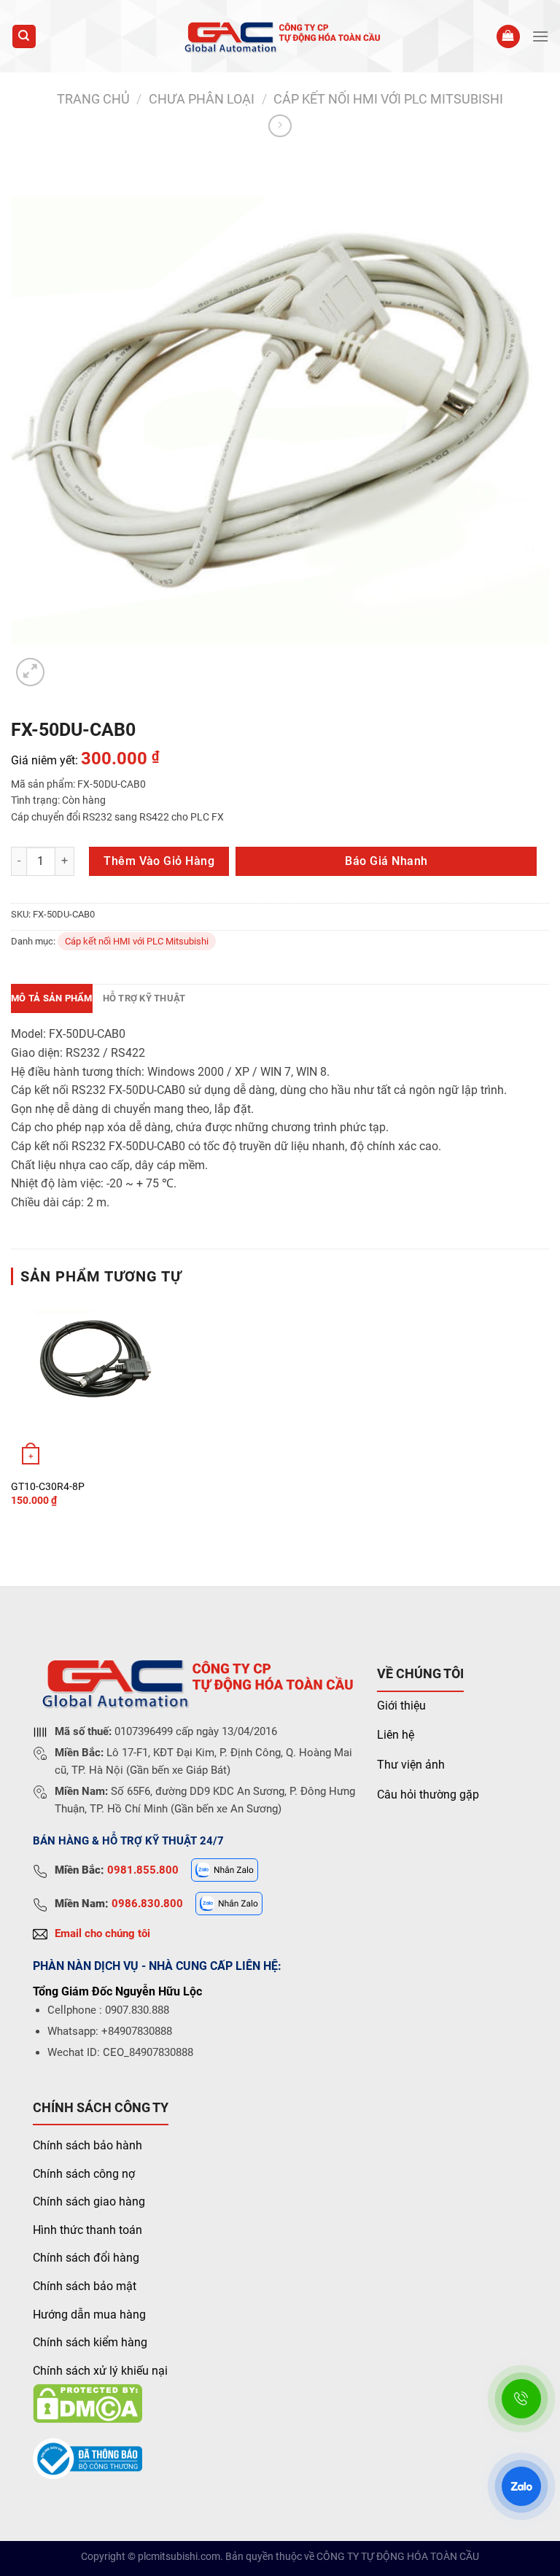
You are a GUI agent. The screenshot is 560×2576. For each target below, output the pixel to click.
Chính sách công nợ (84, 2174)
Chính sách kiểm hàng (90, 2342)
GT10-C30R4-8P (48, 1487)
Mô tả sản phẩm (52, 998)
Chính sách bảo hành (87, 2145)
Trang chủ (93, 99)
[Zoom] (30, 672)
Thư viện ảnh (411, 1765)
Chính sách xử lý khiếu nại (100, 2371)
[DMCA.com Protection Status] (87, 2403)
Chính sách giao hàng (89, 2201)
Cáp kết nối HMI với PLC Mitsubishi (388, 99)
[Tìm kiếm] (24, 37)
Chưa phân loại (202, 99)
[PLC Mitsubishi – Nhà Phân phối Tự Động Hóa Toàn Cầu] (280, 36)
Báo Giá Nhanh (386, 861)
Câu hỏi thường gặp (428, 1795)
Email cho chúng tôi (102, 1933)
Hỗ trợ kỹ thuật (144, 998)
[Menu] (540, 36)
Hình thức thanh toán (87, 2230)
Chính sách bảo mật (85, 2286)
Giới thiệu (401, 1706)
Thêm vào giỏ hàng (159, 861)
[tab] (52, 998)
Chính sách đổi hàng (86, 2258)
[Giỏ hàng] (508, 37)
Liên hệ (396, 1735)
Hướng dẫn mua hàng (89, 2315)
